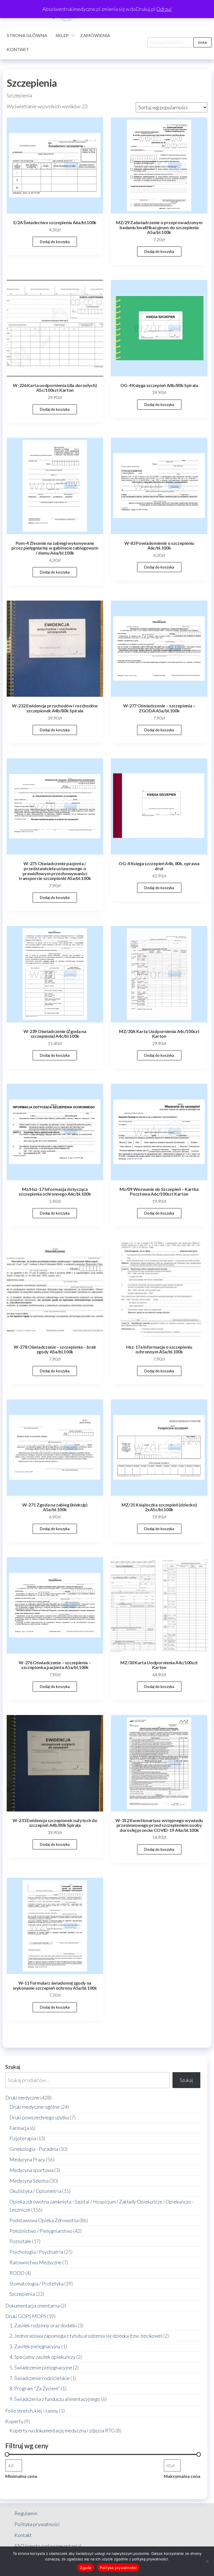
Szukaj (202, 42)
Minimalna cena (21, 2476)
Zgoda (86, 2568)
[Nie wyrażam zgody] (207, 2561)
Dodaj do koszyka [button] (55, 242)
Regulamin (26, 2513)
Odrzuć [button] (164, 9)
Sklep (62, 35)
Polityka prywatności (37, 2524)
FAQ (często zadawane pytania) (48, 2546)
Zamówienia (95, 35)
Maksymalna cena (182, 2476)
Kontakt (18, 49)
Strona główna (27, 35)
